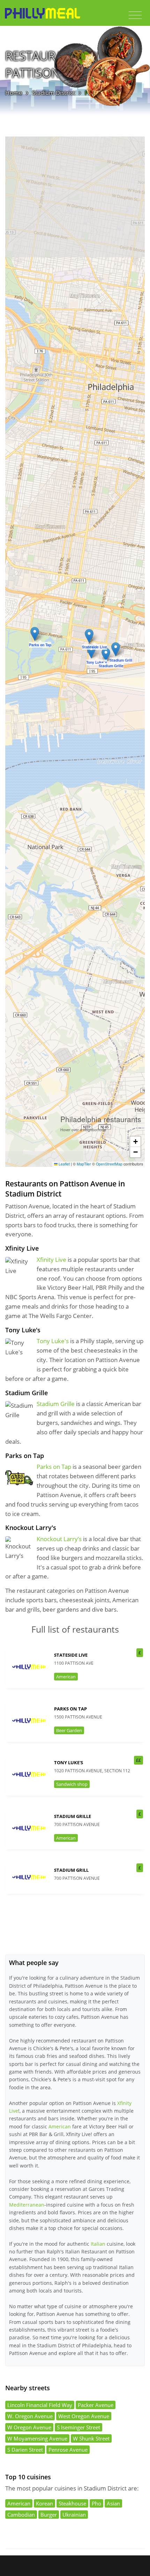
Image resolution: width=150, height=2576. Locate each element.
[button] (89, 636)
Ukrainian (74, 2515)
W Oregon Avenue (29, 2427)
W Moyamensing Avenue (37, 2438)
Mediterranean (27, 2205)
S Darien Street (25, 2450)
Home (14, 93)
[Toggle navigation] (135, 15)
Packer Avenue (96, 2405)
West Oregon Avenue (84, 2416)
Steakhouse (72, 2503)
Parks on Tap (54, 1467)
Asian (113, 2503)
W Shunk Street (91, 2438)
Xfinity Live (51, 1260)
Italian (98, 2244)
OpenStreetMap (109, 1164)
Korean (44, 2503)
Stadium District (54, 93)
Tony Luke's (53, 1341)
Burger (49, 2515)
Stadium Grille (56, 1404)
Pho (96, 2503)
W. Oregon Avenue (30, 2416)
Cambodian (21, 2515)
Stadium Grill (71, 1870)
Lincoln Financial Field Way (40, 2405)
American (66, 1677)
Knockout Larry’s (59, 1539)
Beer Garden (69, 1730)
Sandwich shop (72, 1784)
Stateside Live (71, 1655)
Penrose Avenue (68, 2450)
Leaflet (64, 1164)
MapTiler (84, 1164)
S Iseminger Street (78, 2427)
